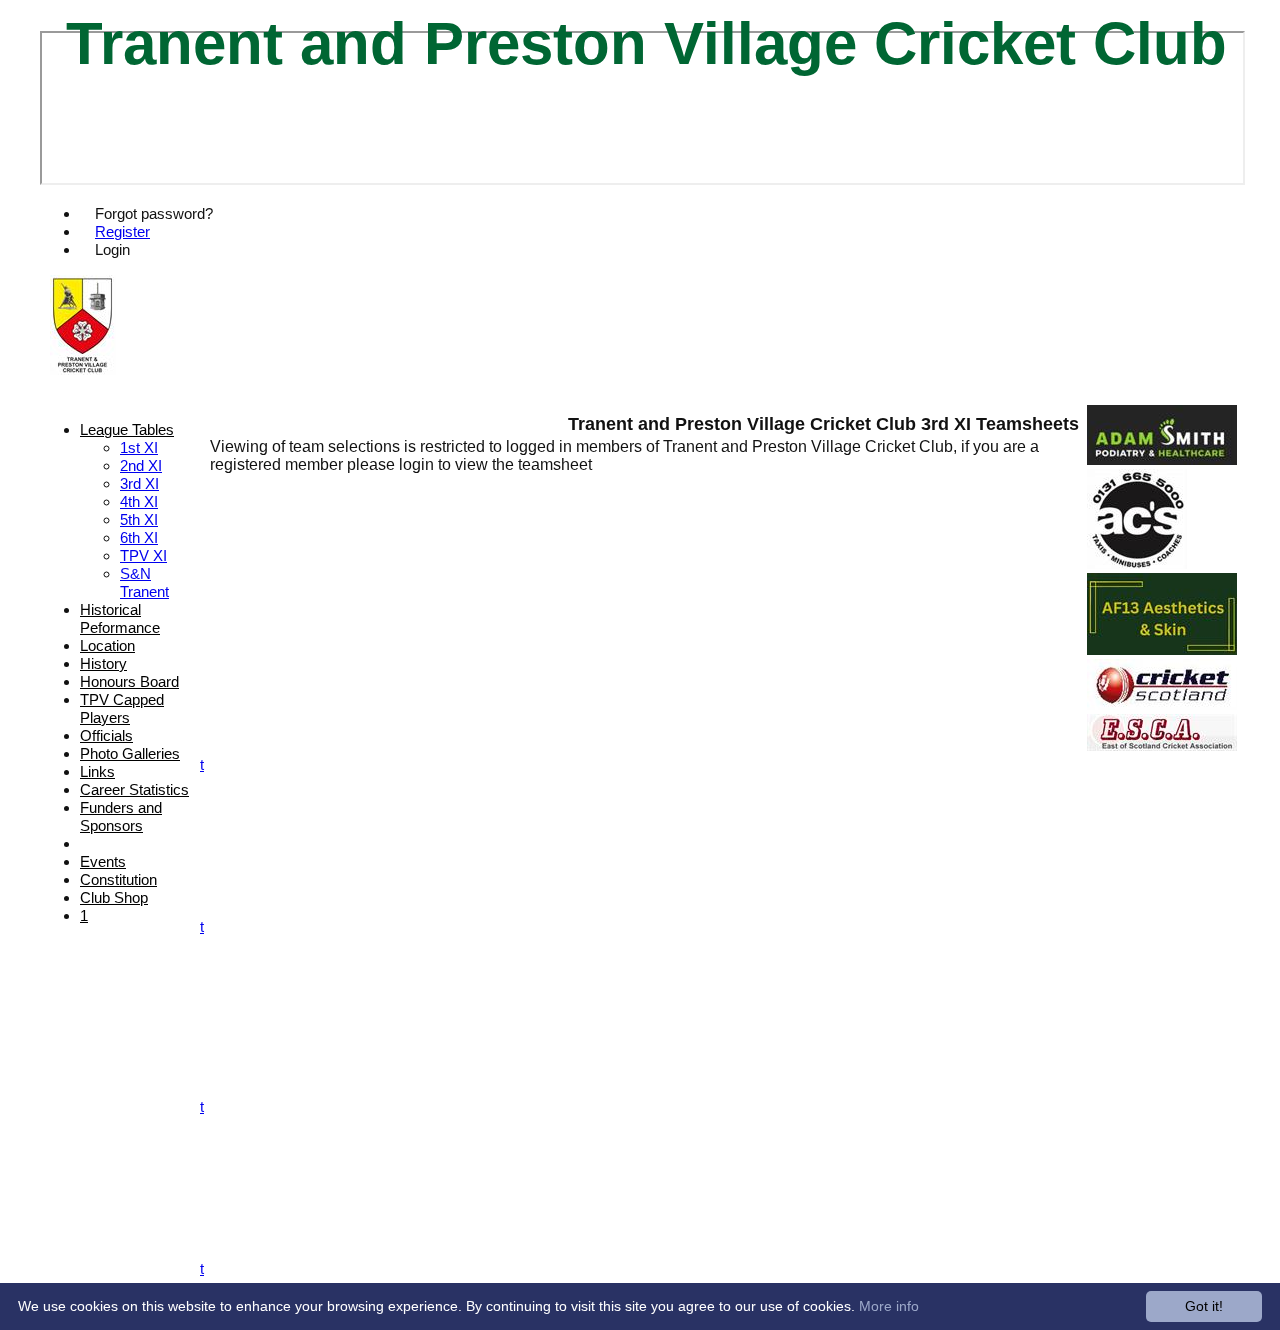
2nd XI (141, 465)
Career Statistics (134, 789)
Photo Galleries (130, 753)
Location (107, 645)
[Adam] (1162, 459)
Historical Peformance (120, 618)
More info (889, 1306)
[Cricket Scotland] (1162, 704)
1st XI (139, 447)
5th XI (139, 519)
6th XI (139, 537)
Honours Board (129, 681)
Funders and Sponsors (121, 816)
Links (97, 771)
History (103, 663)
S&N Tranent (144, 582)
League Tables (127, 429)
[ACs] (1137, 563)
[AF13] (1162, 649)
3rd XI (139, 483)
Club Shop (114, 897)
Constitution (118, 879)
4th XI (139, 501)
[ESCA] (1162, 745)
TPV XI (143, 555)
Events (103, 861)
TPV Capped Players (122, 708)
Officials (106, 735)
